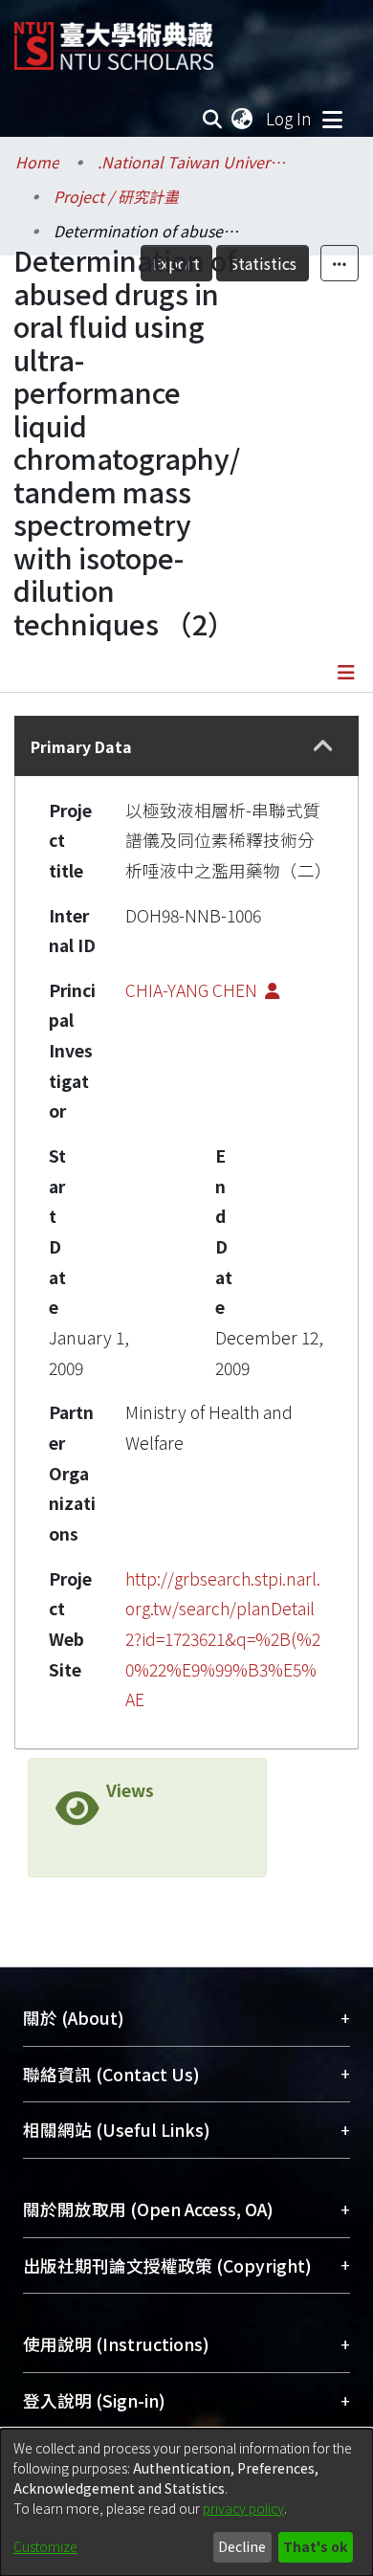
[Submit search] (213, 119)
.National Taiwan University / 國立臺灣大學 (193, 162)
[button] (323, 746)
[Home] (114, 39)
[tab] (186, 746)
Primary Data (81, 746)
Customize (45, 2546)
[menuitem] (243, 119)
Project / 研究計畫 (116, 196)
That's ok (315, 2546)
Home (37, 162)
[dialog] (186, 2502)
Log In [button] (290, 118)
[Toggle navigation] (332, 119)
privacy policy (243, 2508)
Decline (242, 2546)
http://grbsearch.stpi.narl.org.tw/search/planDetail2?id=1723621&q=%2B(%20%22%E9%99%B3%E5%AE (223, 1639)
